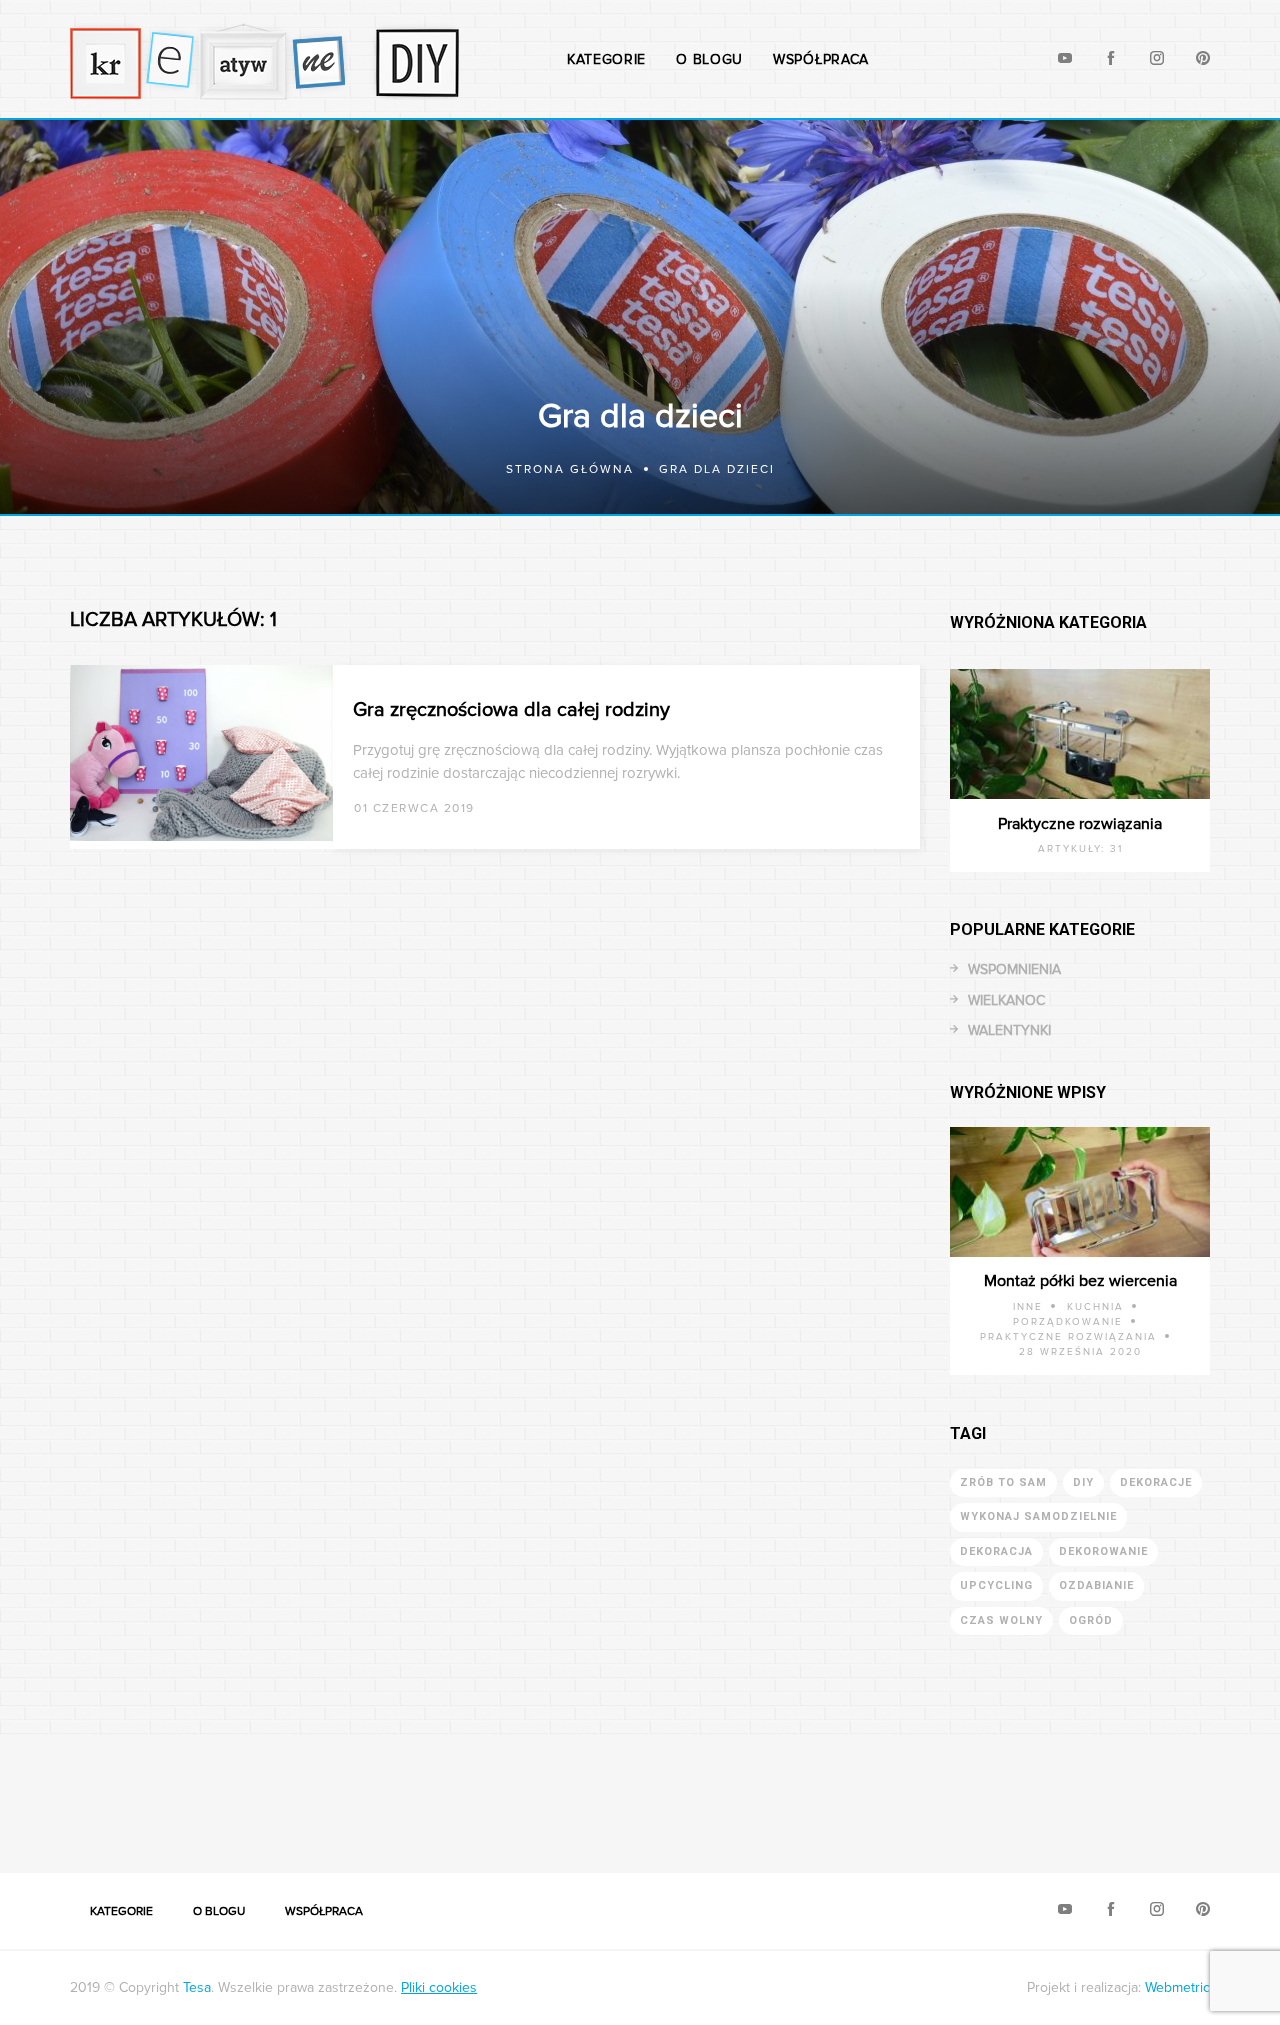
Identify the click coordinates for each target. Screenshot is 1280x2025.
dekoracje (1156, 1482)
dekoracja (996, 1551)
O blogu (709, 59)
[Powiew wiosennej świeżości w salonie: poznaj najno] (240, 1792)
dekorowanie (1103, 1551)
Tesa (197, 1987)
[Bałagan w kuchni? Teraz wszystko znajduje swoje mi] (80, 1792)
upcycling (996, 1585)
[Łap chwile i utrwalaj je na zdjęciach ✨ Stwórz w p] (1200, 1792)
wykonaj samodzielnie (1038, 1516)
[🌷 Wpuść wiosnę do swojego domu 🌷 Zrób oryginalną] (880, 1792)
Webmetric (1177, 1987)
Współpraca (821, 59)
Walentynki (1009, 1030)
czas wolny (1001, 1620)
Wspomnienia (1014, 969)
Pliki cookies (439, 1987)
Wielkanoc (1006, 1000)
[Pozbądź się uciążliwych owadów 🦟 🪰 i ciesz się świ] (400, 1792)
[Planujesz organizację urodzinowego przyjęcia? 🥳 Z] (1040, 1792)
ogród (1091, 1620)
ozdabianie (1096, 1585)
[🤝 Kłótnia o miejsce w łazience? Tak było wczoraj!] (720, 1792)
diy (1083, 1482)
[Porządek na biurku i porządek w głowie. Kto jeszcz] (560, 1792)
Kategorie (606, 59)
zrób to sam (1003, 1482)
